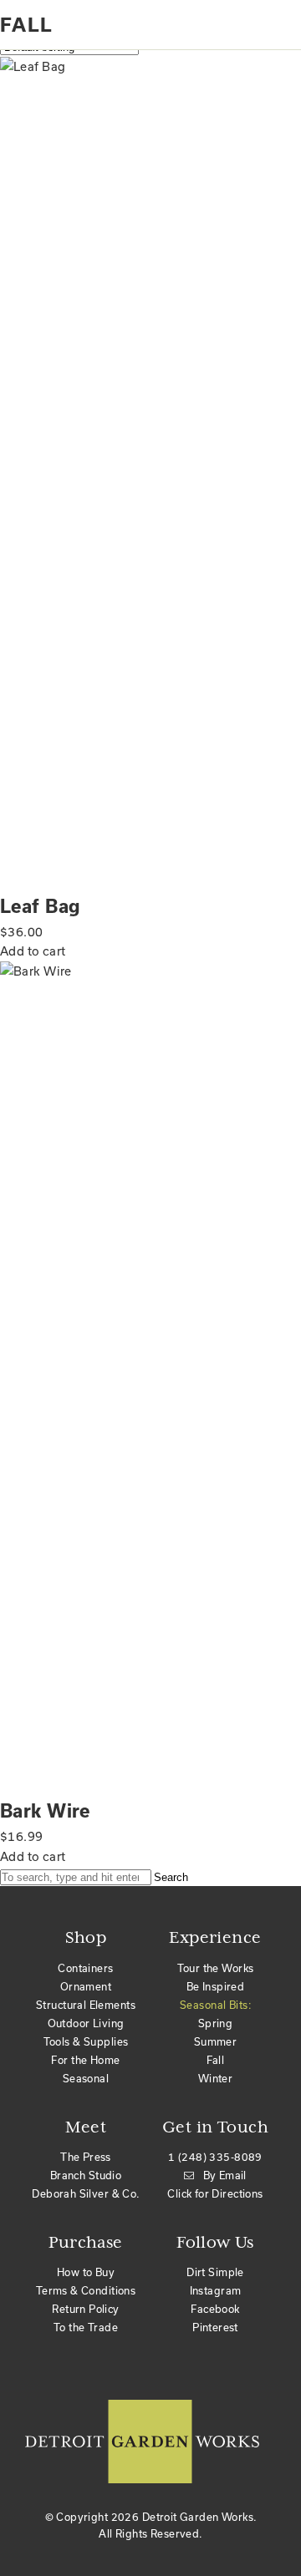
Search (171, 1877)
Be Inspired (216, 1986)
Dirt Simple (215, 2272)
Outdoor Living (86, 2023)
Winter (216, 2078)
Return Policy (85, 2309)
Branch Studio (86, 2175)
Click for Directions (215, 2193)
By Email (225, 2175)
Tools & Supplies (86, 2041)
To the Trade (86, 2327)
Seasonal (86, 2078)
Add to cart (33, 951)
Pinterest (215, 2327)
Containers (85, 1968)
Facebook (215, 2309)
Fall (216, 2060)
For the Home (85, 2060)
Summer (216, 2041)
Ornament (86, 1986)
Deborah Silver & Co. (85, 2193)
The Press (86, 2157)
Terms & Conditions (86, 2290)
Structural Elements (86, 2005)
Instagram (216, 2290)
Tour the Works (216, 1968)
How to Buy (86, 2272)
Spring (216, 2023)
